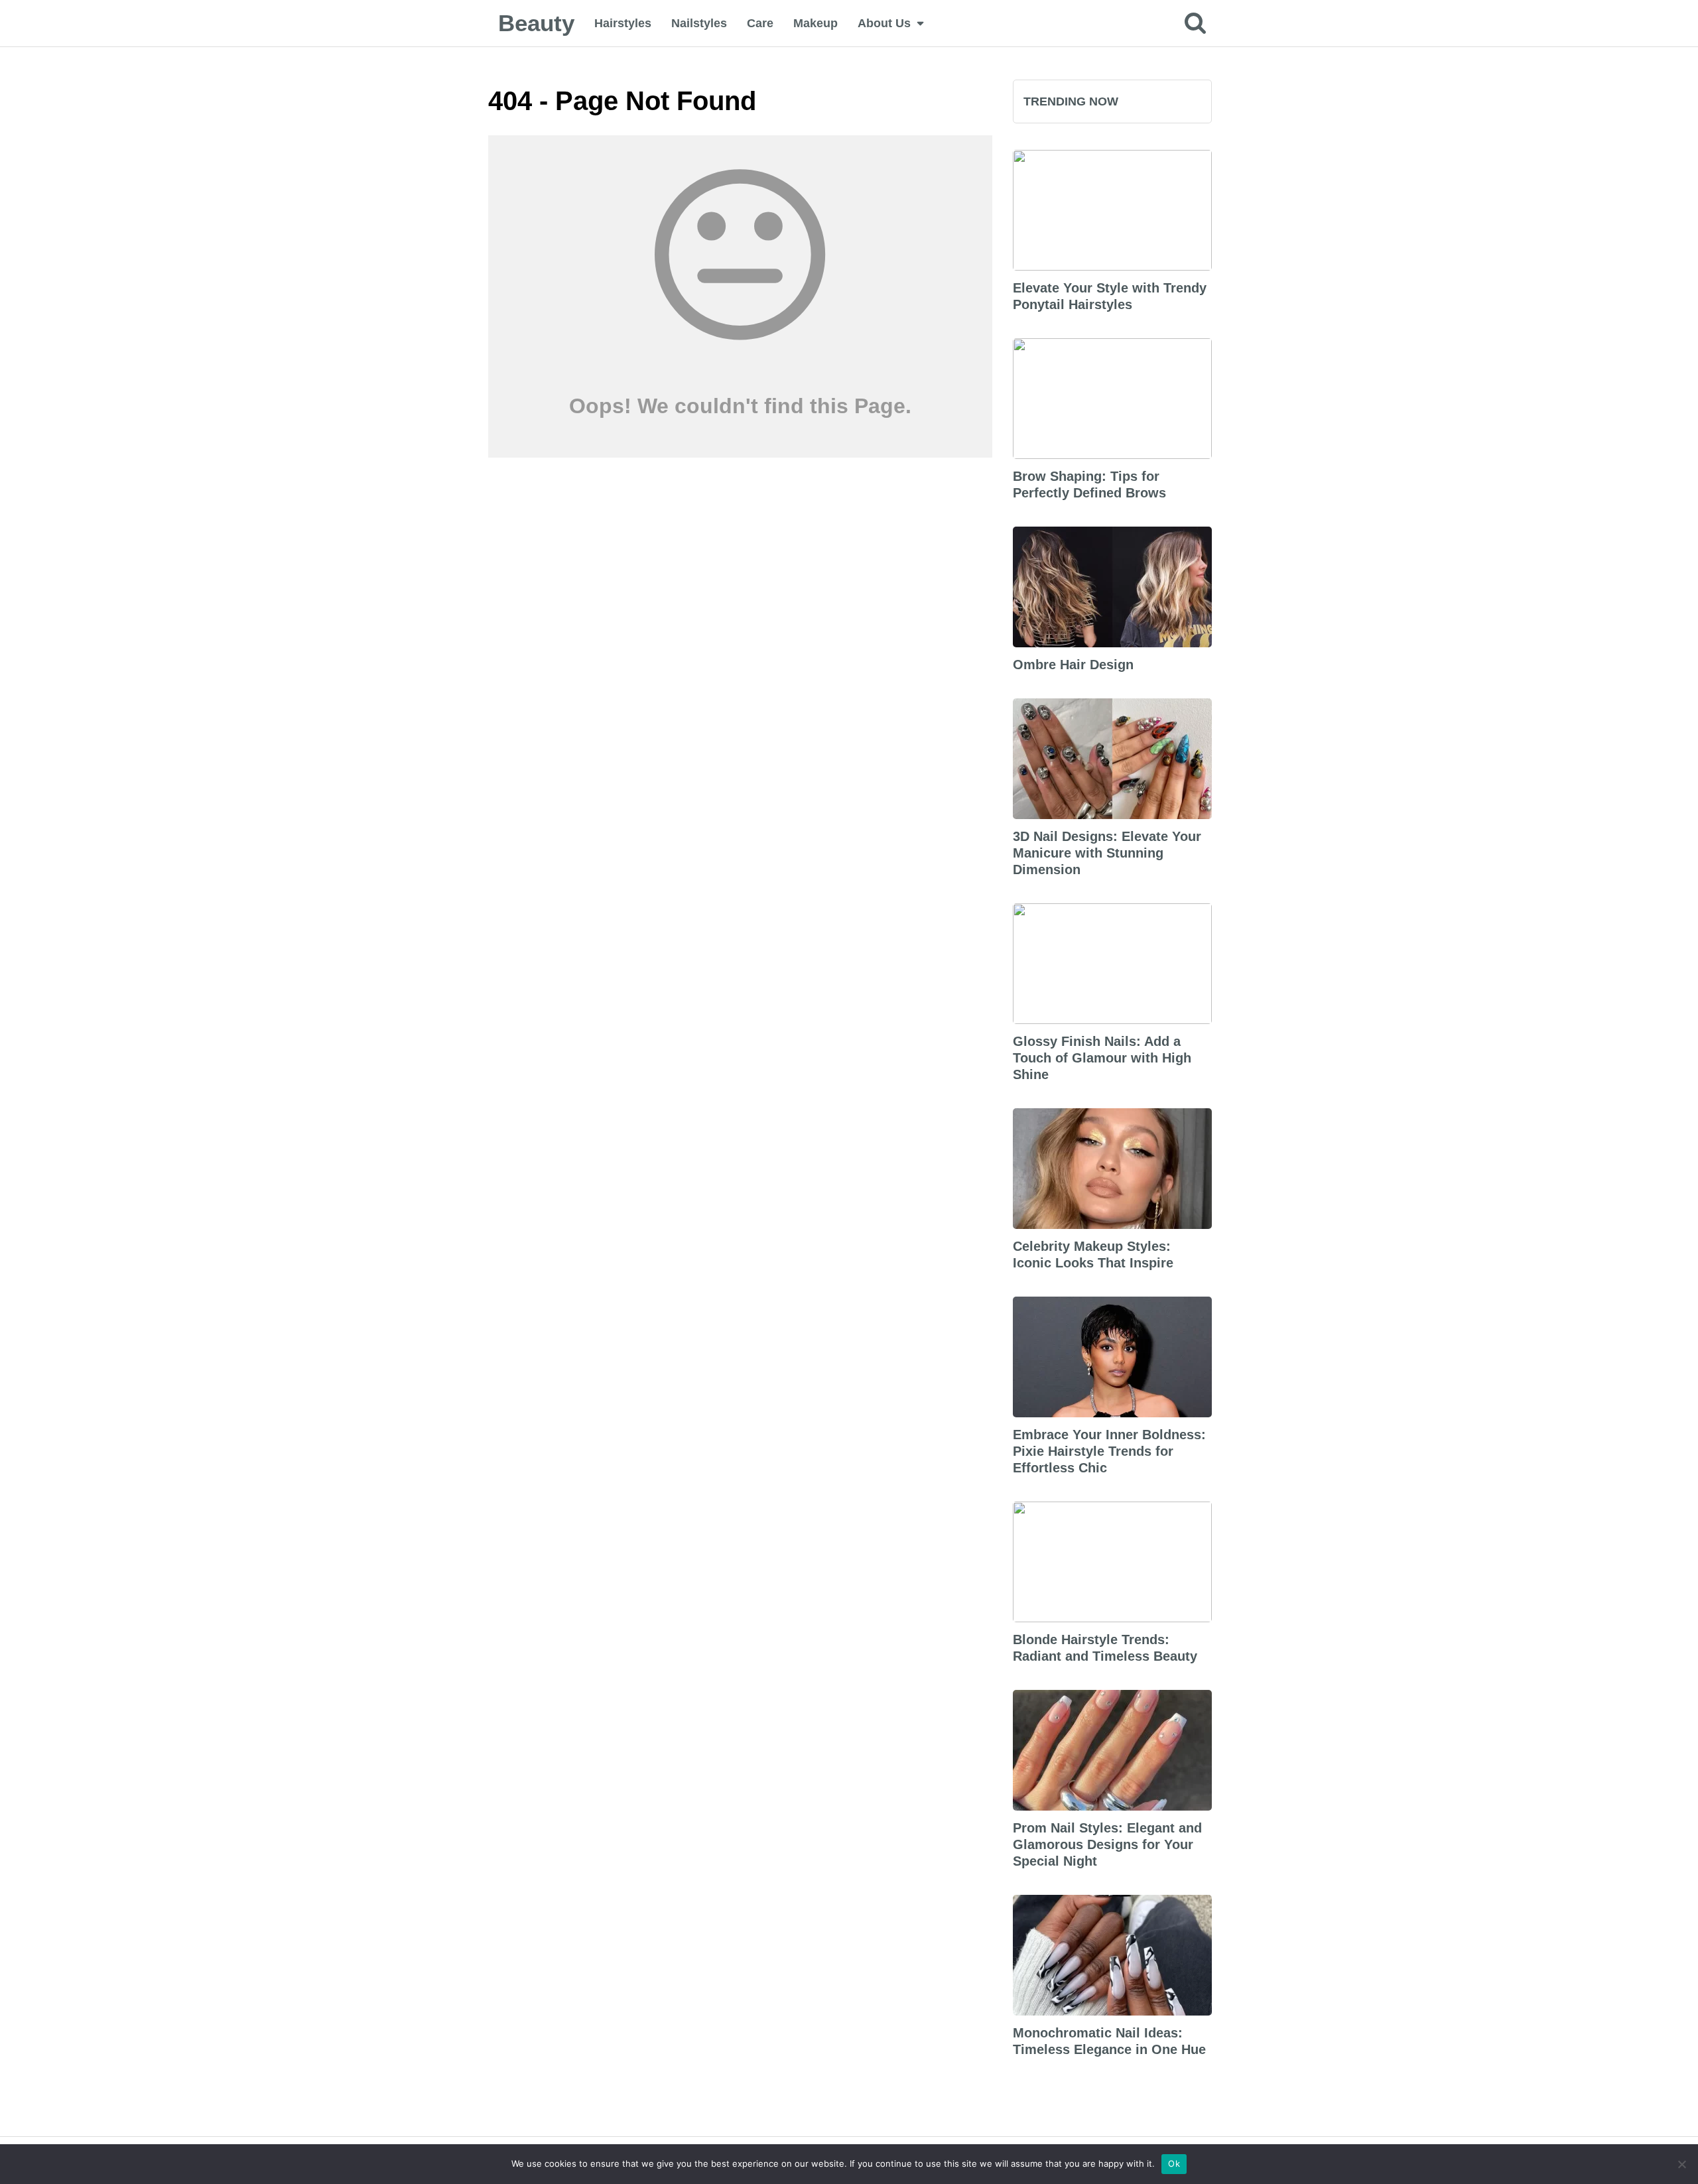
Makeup (816, 23)
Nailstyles (699, 23)
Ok (1174, 2163)
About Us (884, 23)
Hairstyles (623, 23)
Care (760, 23)
